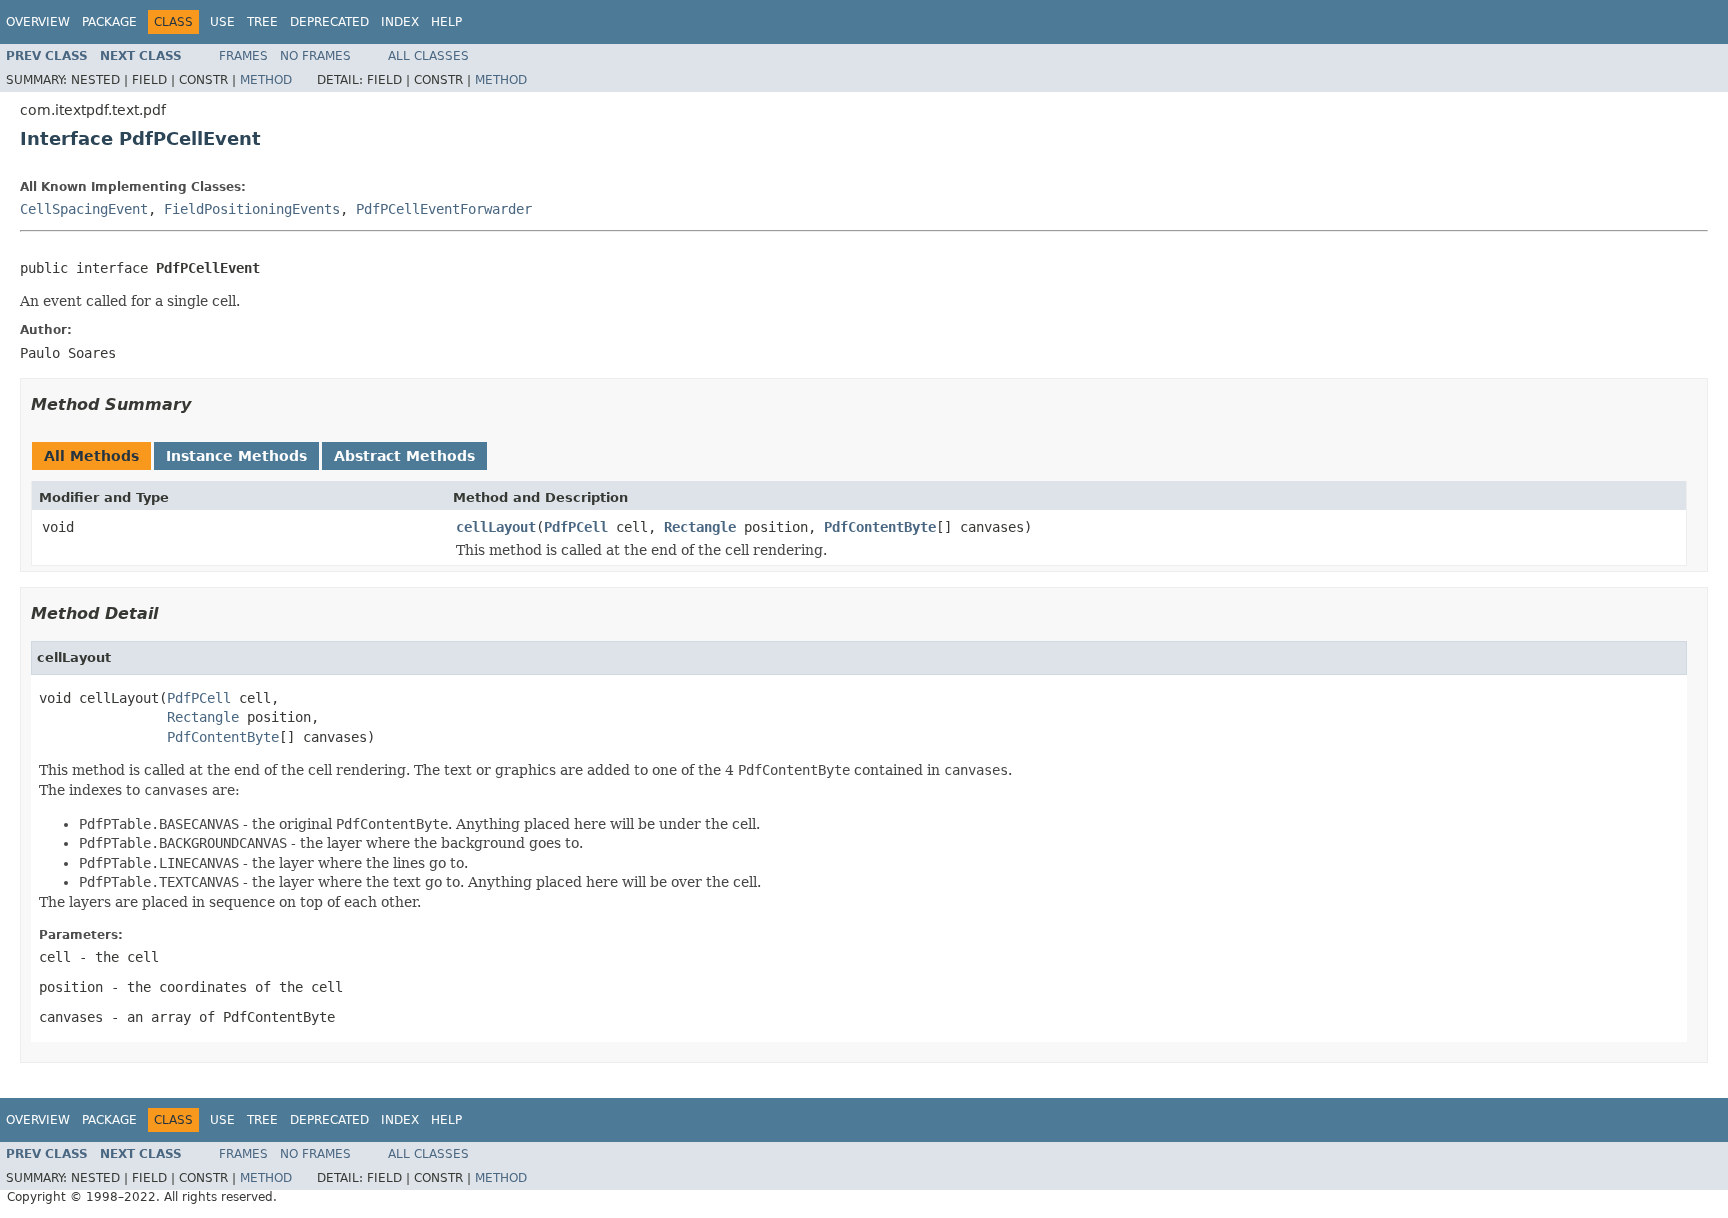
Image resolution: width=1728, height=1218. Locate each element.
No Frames (315, 56)
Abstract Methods (404, 456)
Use (222, 22)
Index (400, 22)
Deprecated (329, 22)
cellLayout (496, 527)
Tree (262, 22)
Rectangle (700, 527)
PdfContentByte (880, 527)
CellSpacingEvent (84, 209)
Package (109, 22)
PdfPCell (576, 527)
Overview (38, 22)
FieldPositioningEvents (252, 209)
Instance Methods (236, 456)
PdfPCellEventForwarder (444, 209)
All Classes (428, 56)
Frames (243, 56)
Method (266, 80)
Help (446, 22)
